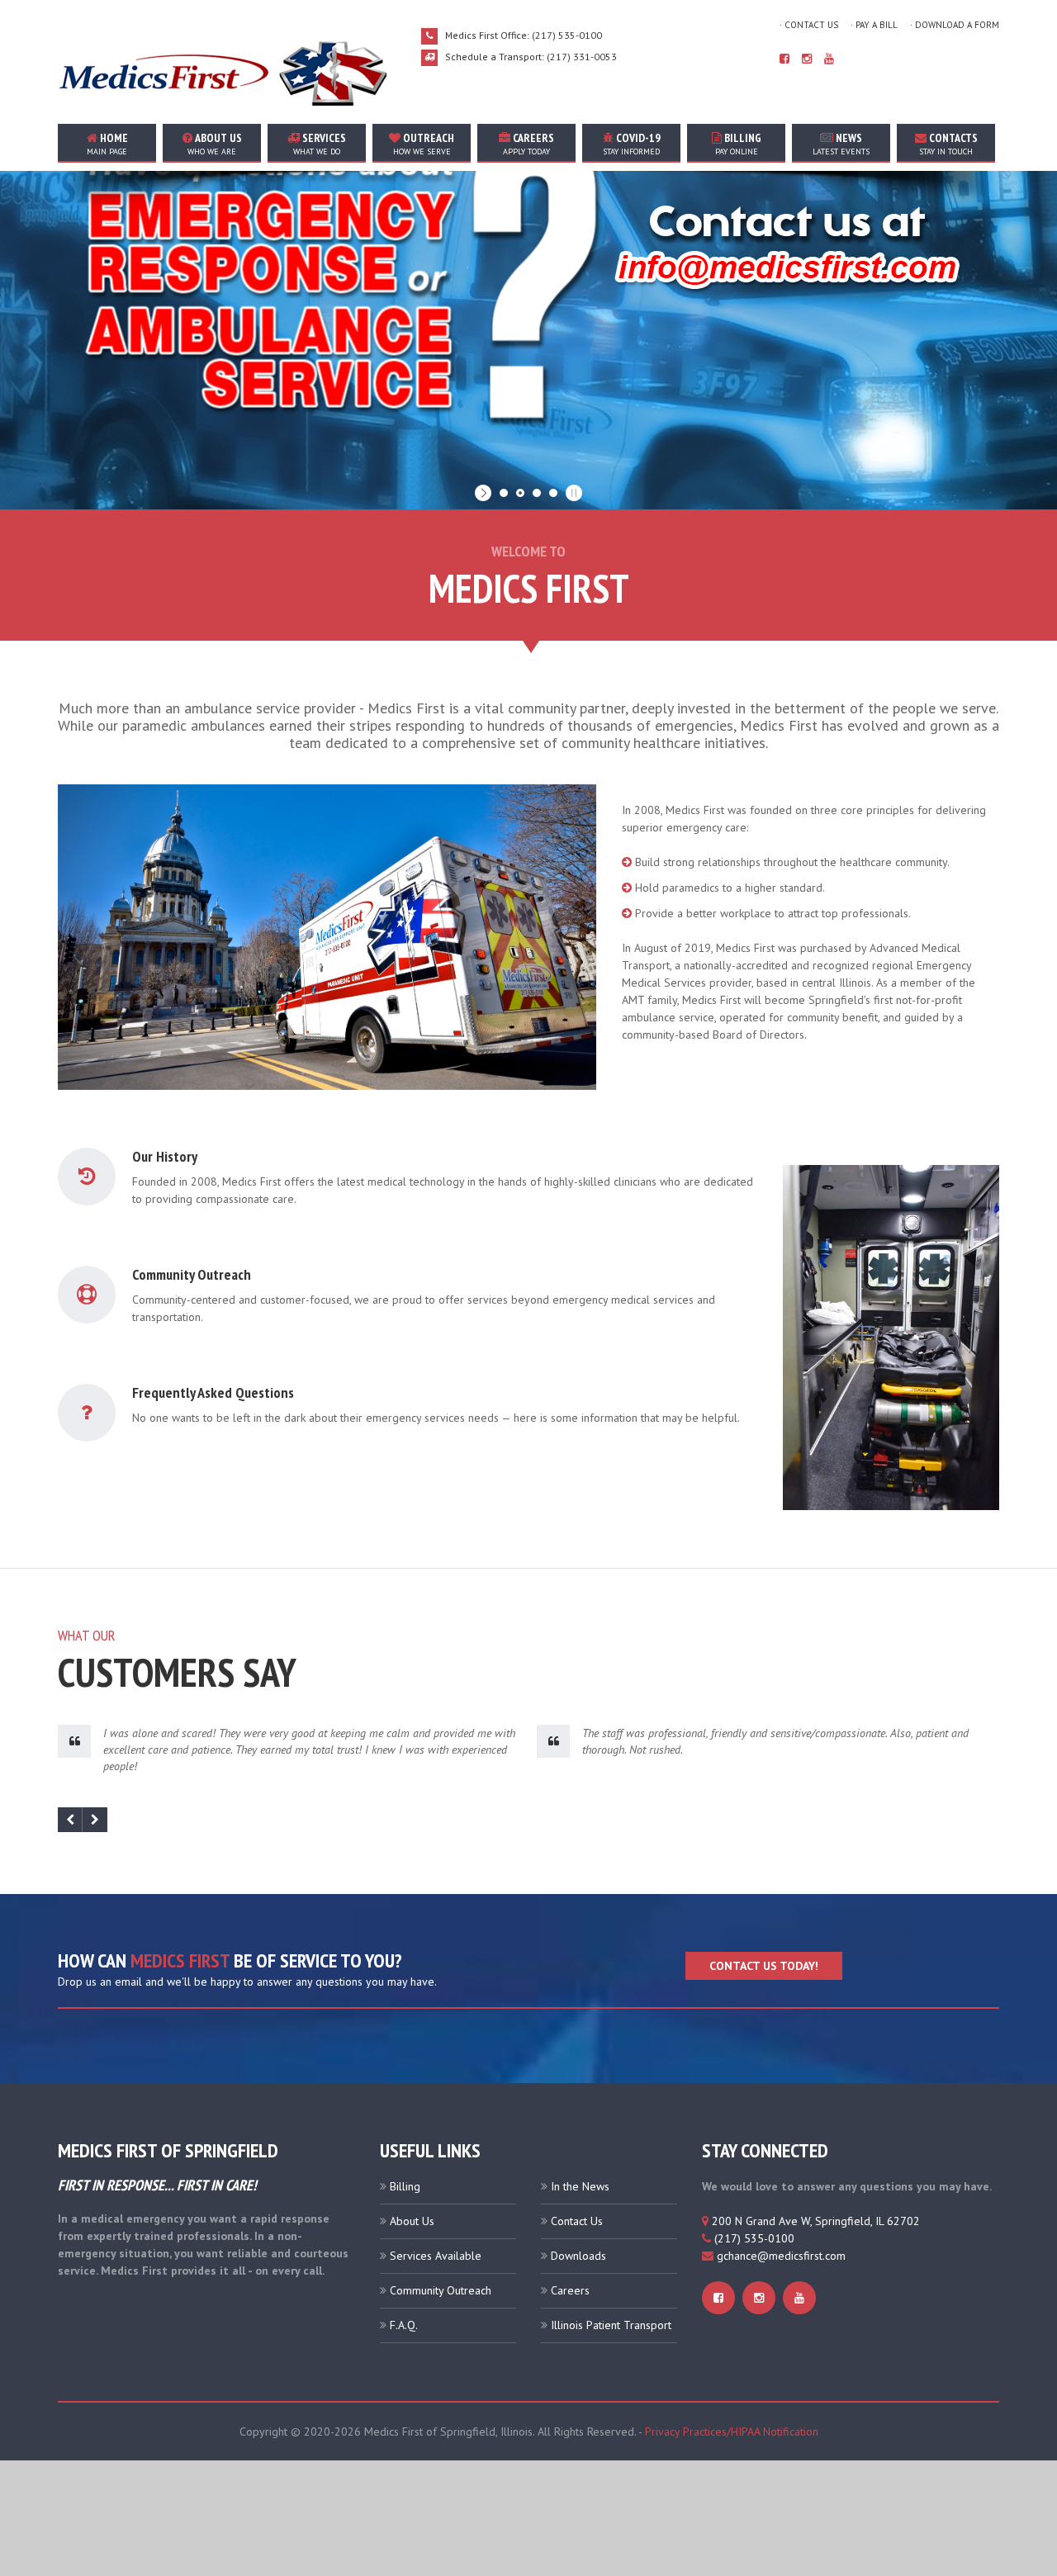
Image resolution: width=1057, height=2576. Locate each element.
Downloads (578, 2256)
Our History (165, 1156)
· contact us (809, 25)
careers (528, 144)
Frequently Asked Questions (213, 1392)
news (841, 144)
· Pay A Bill (874, 25)
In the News (580, 2186)
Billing (738, 144)
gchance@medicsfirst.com (781, 2256)
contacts (948, 144)
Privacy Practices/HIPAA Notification (732, 2432)
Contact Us (577, 2221)
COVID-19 (632, 144)
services (320, 144)
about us (215, 144)
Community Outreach (192, 1274)
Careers (570, 2290)
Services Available (436, 2256)
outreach (424, 144)
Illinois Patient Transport (611, 2325)
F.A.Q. (404, 2325)
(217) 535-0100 (754, 2238)
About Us (412, 2221)
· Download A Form (955, 25)
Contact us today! (764, 1966)
